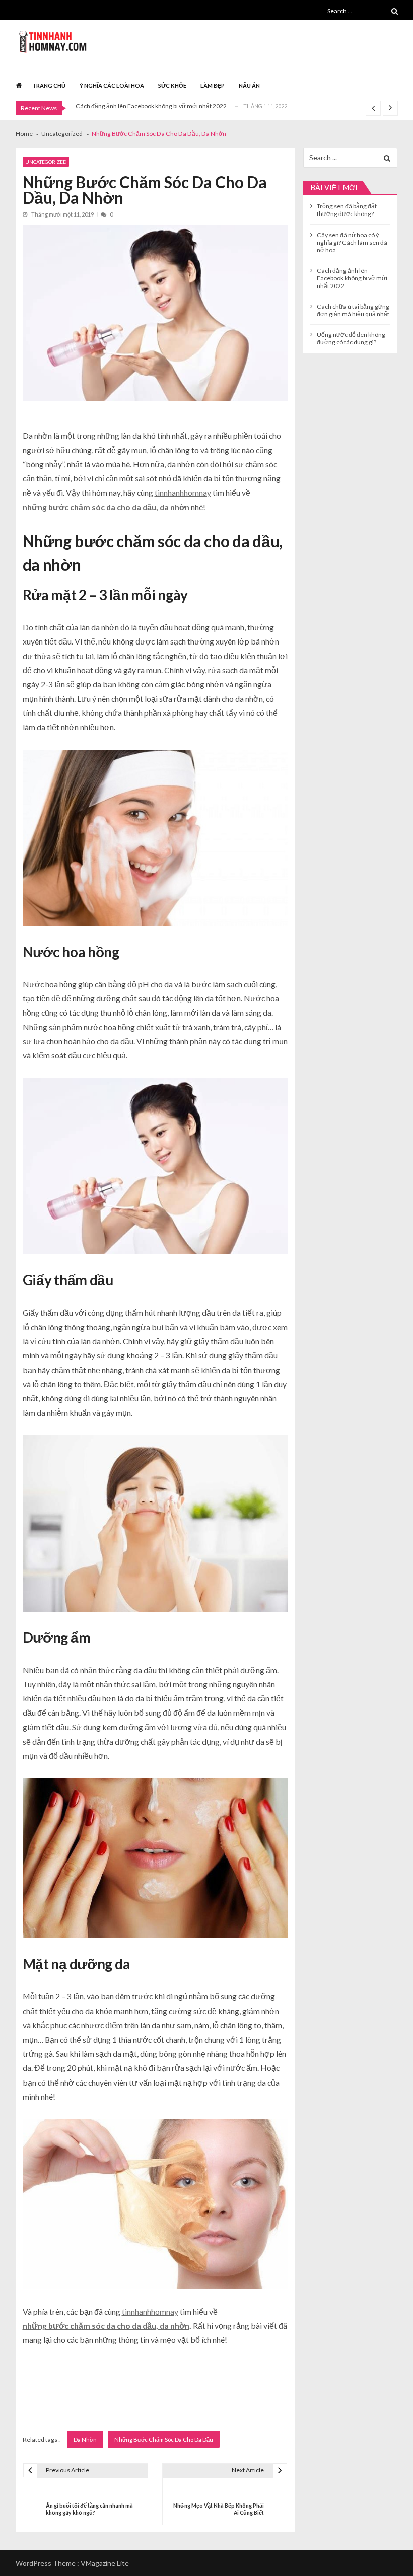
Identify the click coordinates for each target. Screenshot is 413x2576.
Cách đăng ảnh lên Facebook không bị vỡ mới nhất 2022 (151, 106)
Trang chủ (49, 85)
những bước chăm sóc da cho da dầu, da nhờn (106, 507)
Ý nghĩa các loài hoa (112, 85)
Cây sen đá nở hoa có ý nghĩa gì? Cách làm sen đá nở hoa (352, 242)
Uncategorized (46, 162)
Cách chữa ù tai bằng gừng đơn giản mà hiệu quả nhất (353, 310)
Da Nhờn (85, 2439)
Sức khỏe (172, 85)
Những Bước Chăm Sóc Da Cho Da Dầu (164, 2439)
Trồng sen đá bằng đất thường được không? (347, 210)
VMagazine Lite (105, 2563)
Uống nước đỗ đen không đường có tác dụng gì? (351, 338)
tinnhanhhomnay (183, 493)
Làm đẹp (213, 85)
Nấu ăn (249, 85)
